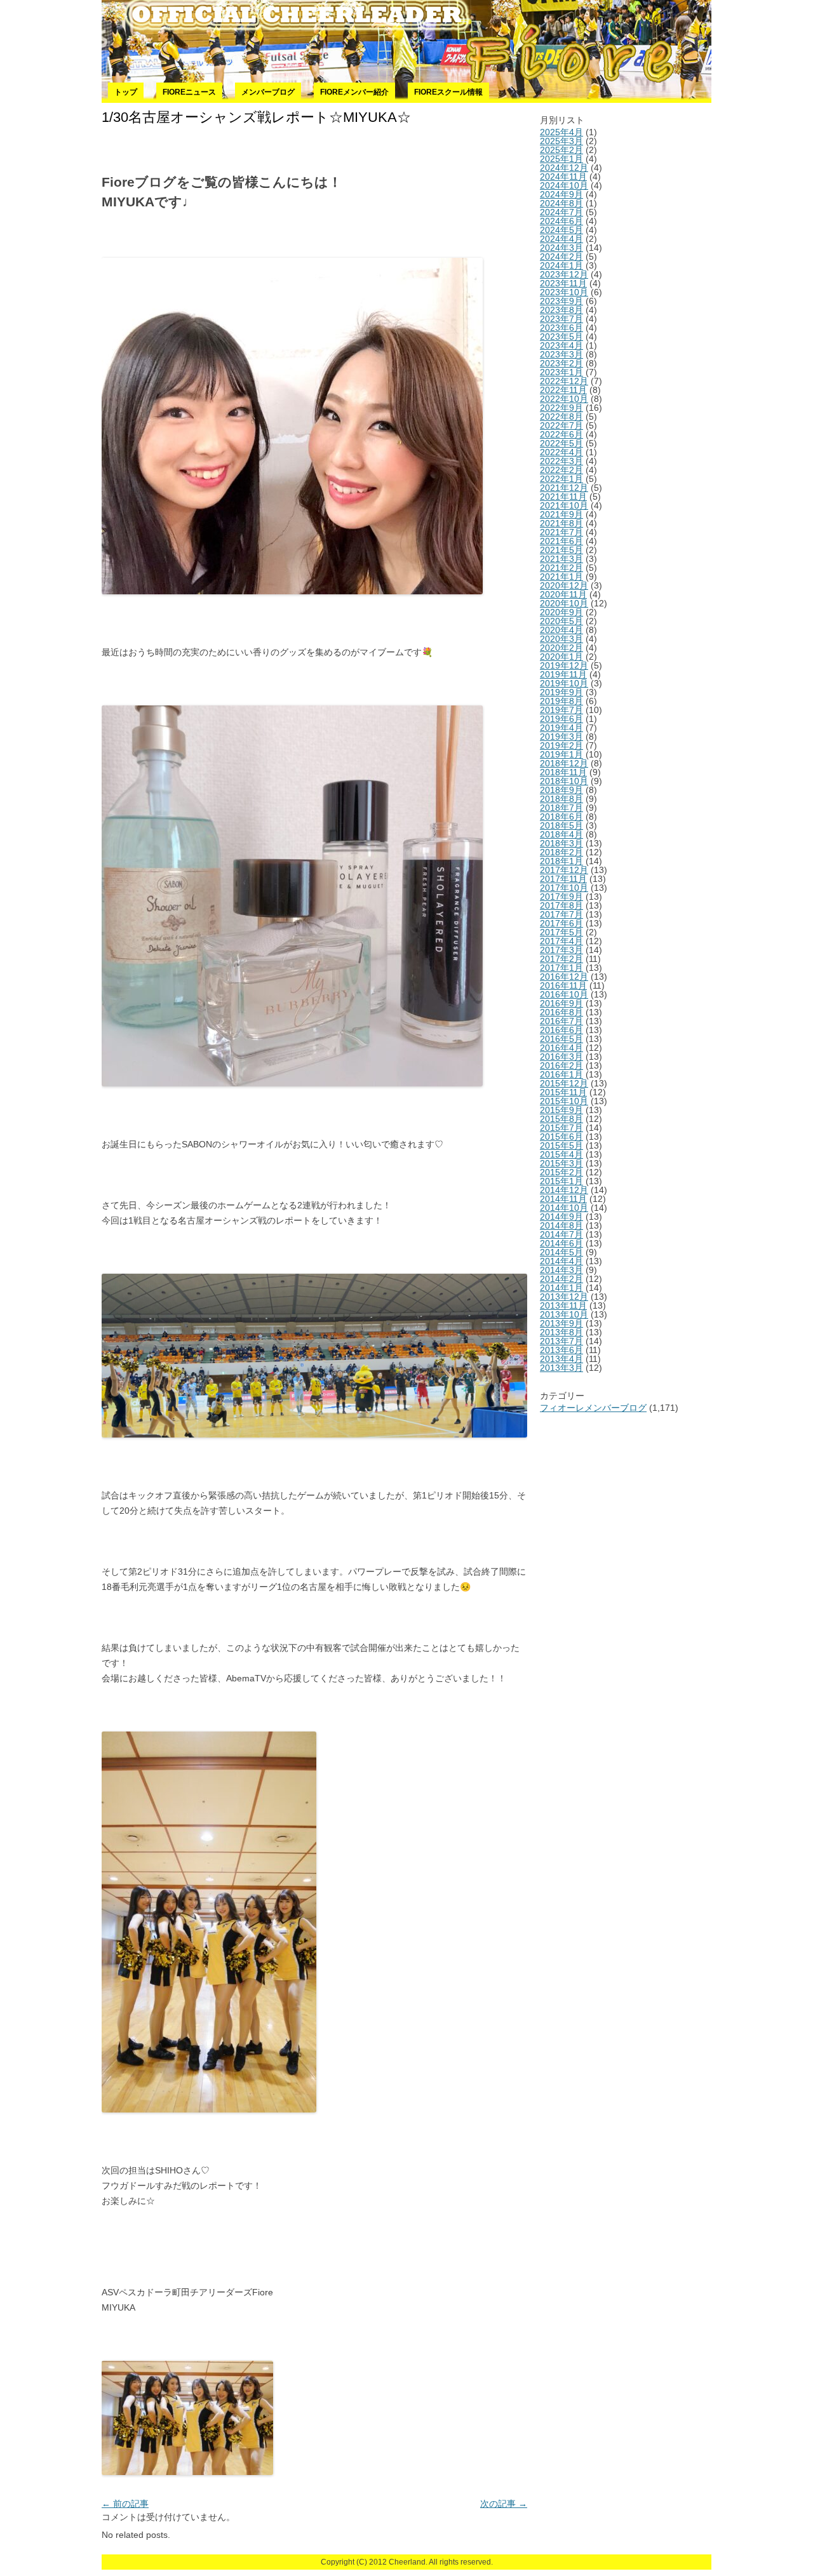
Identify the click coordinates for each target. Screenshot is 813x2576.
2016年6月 (561, 1030)
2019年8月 (561, 701)
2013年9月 (561, 1323)
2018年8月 (561, 799)
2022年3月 (561, 461)
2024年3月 (561, 248)
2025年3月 (561, 141)
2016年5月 (561, 1039)
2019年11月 (563, 674)
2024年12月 (564, 168)
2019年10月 (564, 683)
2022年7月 (561, 425)
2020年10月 (564, 603)
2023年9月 (561, 301)
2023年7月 (561, 319)
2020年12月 (564, 585)
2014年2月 (561, 1279)
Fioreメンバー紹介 (354, 92)
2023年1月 (561, 372)
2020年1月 (561, 657)
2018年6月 (561, 817)
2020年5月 (561, 621)
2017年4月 (561, 941)
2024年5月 (561, 230)
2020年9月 (561, 612)
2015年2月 (561, 1172)
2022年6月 (561, 434)
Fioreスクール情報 (448, 92)
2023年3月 (561, 354)
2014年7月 (561, 1234)
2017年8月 (561, 905)
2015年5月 (561, 1145)
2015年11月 (563, 1092)
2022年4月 (561, 452)
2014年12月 (564, 1190)
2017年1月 (561, 968)
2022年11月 (563, 390)
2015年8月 (561, 1119)
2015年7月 (561, 1128)
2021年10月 (564, 505)
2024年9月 (561, 194)
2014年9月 (561, 1217)
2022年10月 (564, 399)
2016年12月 (564, 977)
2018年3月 (561, 843)
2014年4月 (561, 1261)
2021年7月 (561, 532)
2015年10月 (564, 1101)
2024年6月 (561, 221)
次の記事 (504, 2504)
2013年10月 (564, 1314)
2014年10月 (564, 1208)
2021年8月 (561, 523)
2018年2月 (561, 852)
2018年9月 (561, 790)
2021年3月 (561, 559)
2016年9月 (561, 1003)
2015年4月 (561, 1154)
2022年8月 (561, 417)
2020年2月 (561, 648)
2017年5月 (561, 932)
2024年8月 (561, 203)
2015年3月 (561, 1163)
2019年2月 (561, 745)
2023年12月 (564, 274)
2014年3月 (561, 1270)
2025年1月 (561, 159)
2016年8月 (561, 1012)
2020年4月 (561, 630)
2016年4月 (561, 1048)
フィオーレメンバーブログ (593, 1408)
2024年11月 (563, 177)
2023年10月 (564, 292)
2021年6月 (561, 541)
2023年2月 (561, 363)
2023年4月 (561, 345)
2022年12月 (564, 381)
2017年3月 (561, 950)
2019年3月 (561, 737)
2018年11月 (563, 772)
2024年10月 (564, 185)
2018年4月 (561, 834)
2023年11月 (563, 283)
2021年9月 (561, 514)
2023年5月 (561, 337)
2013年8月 (561, 1332)
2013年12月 (564, 1297)
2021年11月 (563, 497)
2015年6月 (561, 1137)
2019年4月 (561, 728)
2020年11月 (563, 594)
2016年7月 (561, 1021)
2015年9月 (561, 1110)
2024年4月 (561, 239)
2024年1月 (561, 265)
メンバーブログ (268, 92)
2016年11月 (563, 985)
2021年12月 (564, 488)
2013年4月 (561, 1359)
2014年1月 (561, 1288)
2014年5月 (561, 1252)
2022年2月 (561, 470)
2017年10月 (564, 888)
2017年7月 (561, 914)
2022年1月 (561, 479)
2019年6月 (561, 719)
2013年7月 (561, 1341)
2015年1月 (561, 1181)
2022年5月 (561, 443)
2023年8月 (561, 310)
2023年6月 (561, 328)
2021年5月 (561, 550)
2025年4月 (561, 132)
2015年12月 (564, 1083)
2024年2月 (561, 257)
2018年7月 (561, 808)
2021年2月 (561, 568)
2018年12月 (564, 763)
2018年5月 (561, 825)
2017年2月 (561, 959)
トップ (126, 92)
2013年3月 (561, 1368)
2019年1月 (561, 754)
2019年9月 (561, 692)
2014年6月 (561, 1243)
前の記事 (125, 2504)
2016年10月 (564, 994)
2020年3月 (561, 639)
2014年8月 (561, 1225)
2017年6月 (561, 923)
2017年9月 (561, 897)
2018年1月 (561, 861)
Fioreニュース (189, 92)
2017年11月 (563, 879)
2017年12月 (564, 870)
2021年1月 (561, 577)
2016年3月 (561, 1057)
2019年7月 (561, 710)
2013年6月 (561, 1350)
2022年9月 (561, 408)
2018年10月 (564, 781)
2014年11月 (563, 1199)
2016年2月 (561, 1065)
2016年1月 (561, 1074)
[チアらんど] (406, 41)
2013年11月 (563, 1305)
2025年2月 (561, 150)
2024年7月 (561, 212)
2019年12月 (564, 665)
